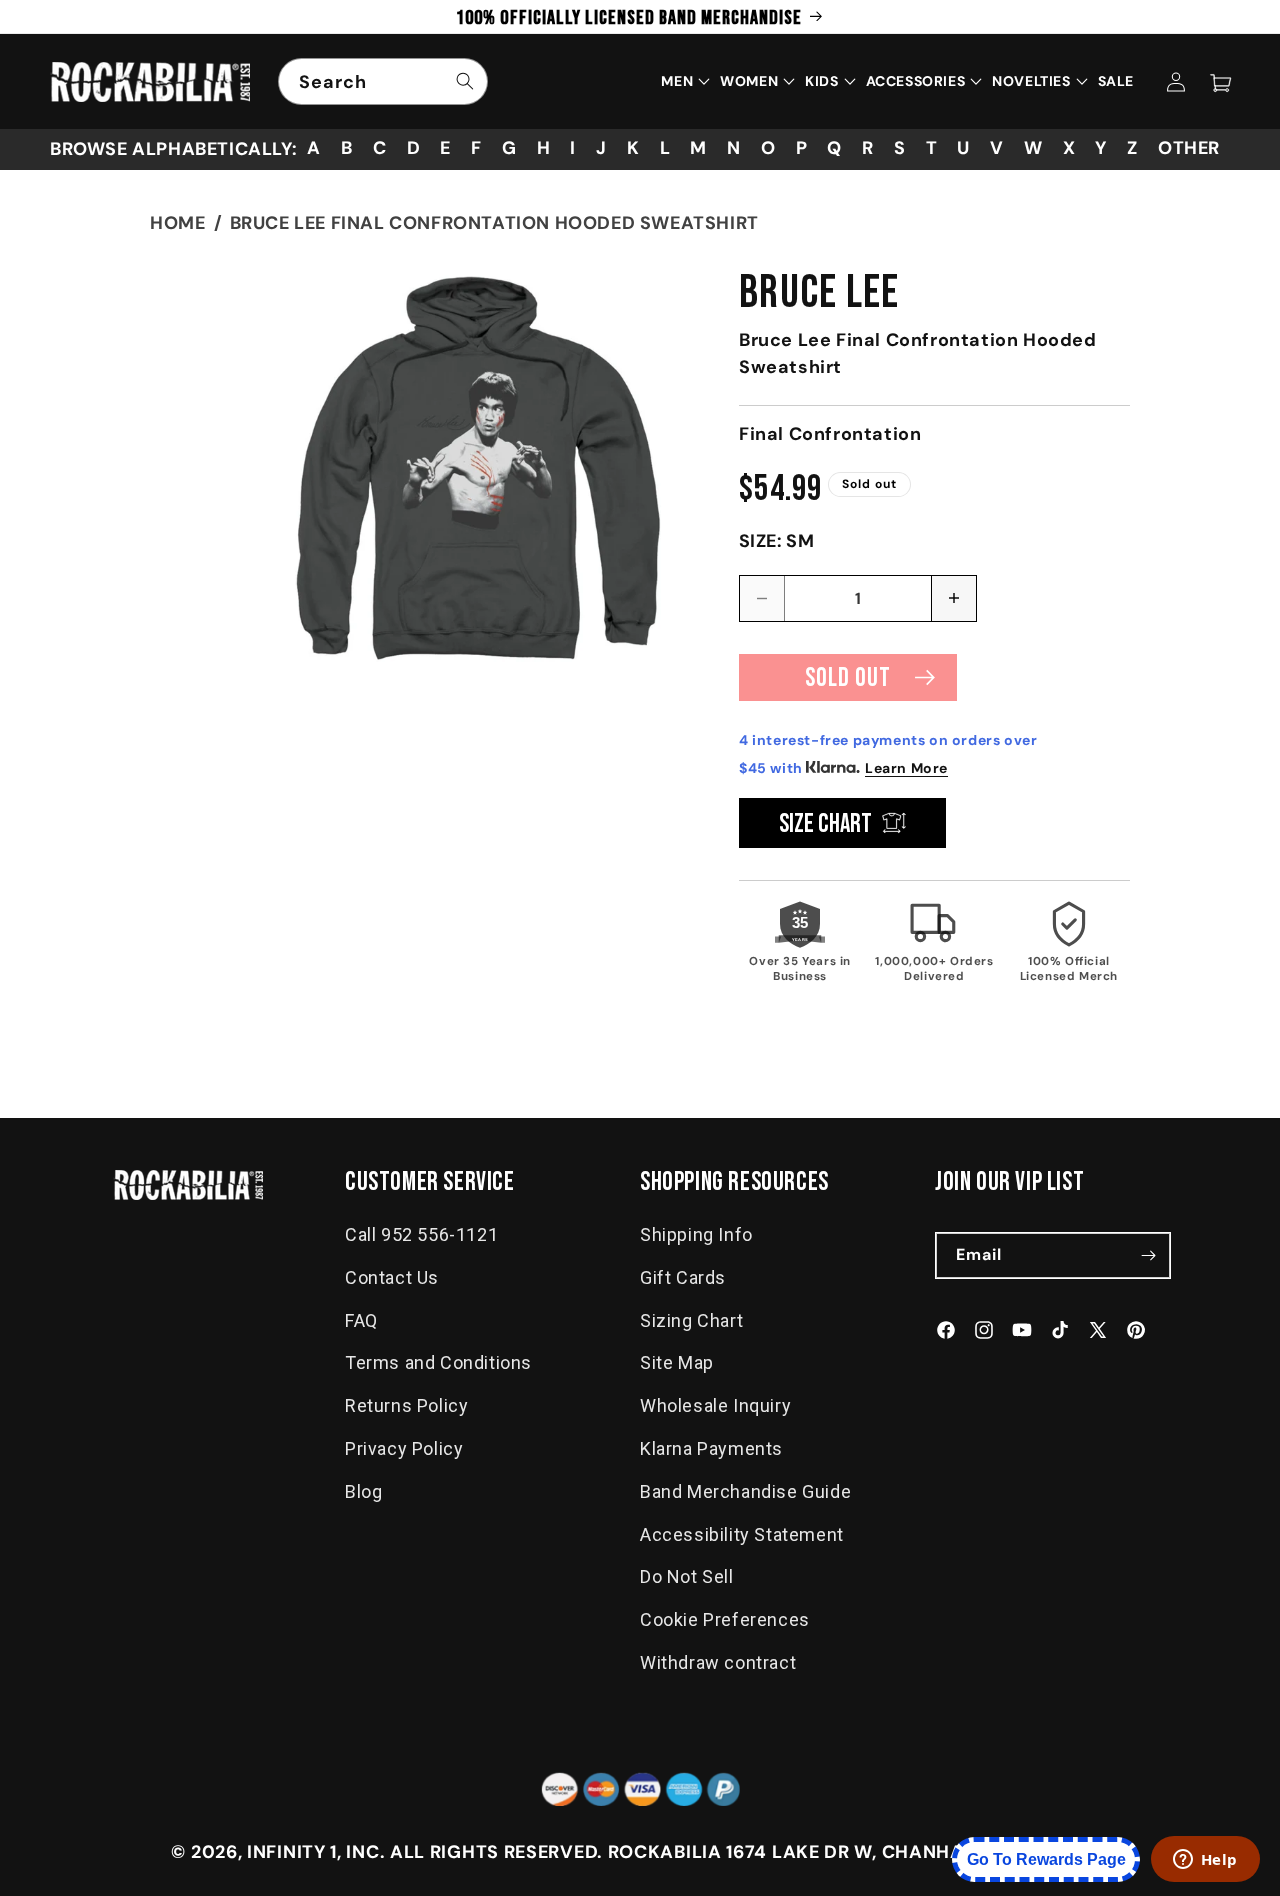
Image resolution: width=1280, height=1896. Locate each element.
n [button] (734, 148)
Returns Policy (406, 1405)
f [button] (476, 148)
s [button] (900, 148)
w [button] (1033, 148)
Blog (363, 1491)
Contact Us (392, 1277)
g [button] (509, 148)
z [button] (1132, 148)
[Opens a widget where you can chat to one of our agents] (1205, 1861)
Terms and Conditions (438, 1363)
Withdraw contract (718, 1662)
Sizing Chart (691, 1320)
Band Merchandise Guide (745, 1491)
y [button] (1101, 148)
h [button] (544, 148)
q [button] (834, 148)
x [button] (1069, 148)
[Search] (465, 81)
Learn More (906, 768)
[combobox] (383, 81)
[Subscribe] (1148, 1255)
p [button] (802, 148)
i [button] (573, 148)
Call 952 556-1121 (421, 1234)
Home (177, 223)
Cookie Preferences (725, 1619)
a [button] (314, 148)
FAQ (361, 1320)
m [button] (698, 148)
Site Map (677, 1363)
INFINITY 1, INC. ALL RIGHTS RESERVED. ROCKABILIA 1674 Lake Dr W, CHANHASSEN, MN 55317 (678, 1852)
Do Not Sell (687, 1577)
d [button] (414, 148)
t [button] (932, 148)
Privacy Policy (404, 1448)
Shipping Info (696, 1234)
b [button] (347, 148)
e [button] (445, 148)
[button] (1220, 82)
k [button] (633, 148)
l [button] (665, 148)
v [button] (997, 148)
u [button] (963, 148)
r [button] (868, 148)
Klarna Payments (711, 1448)
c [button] (380, 148)
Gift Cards (683, 1277)
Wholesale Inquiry (715, 1405)
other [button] (1189, 148)
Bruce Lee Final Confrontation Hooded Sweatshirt (494, 223)
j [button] (601, 148)
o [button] (768, 148)
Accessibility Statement (742, 1534)
